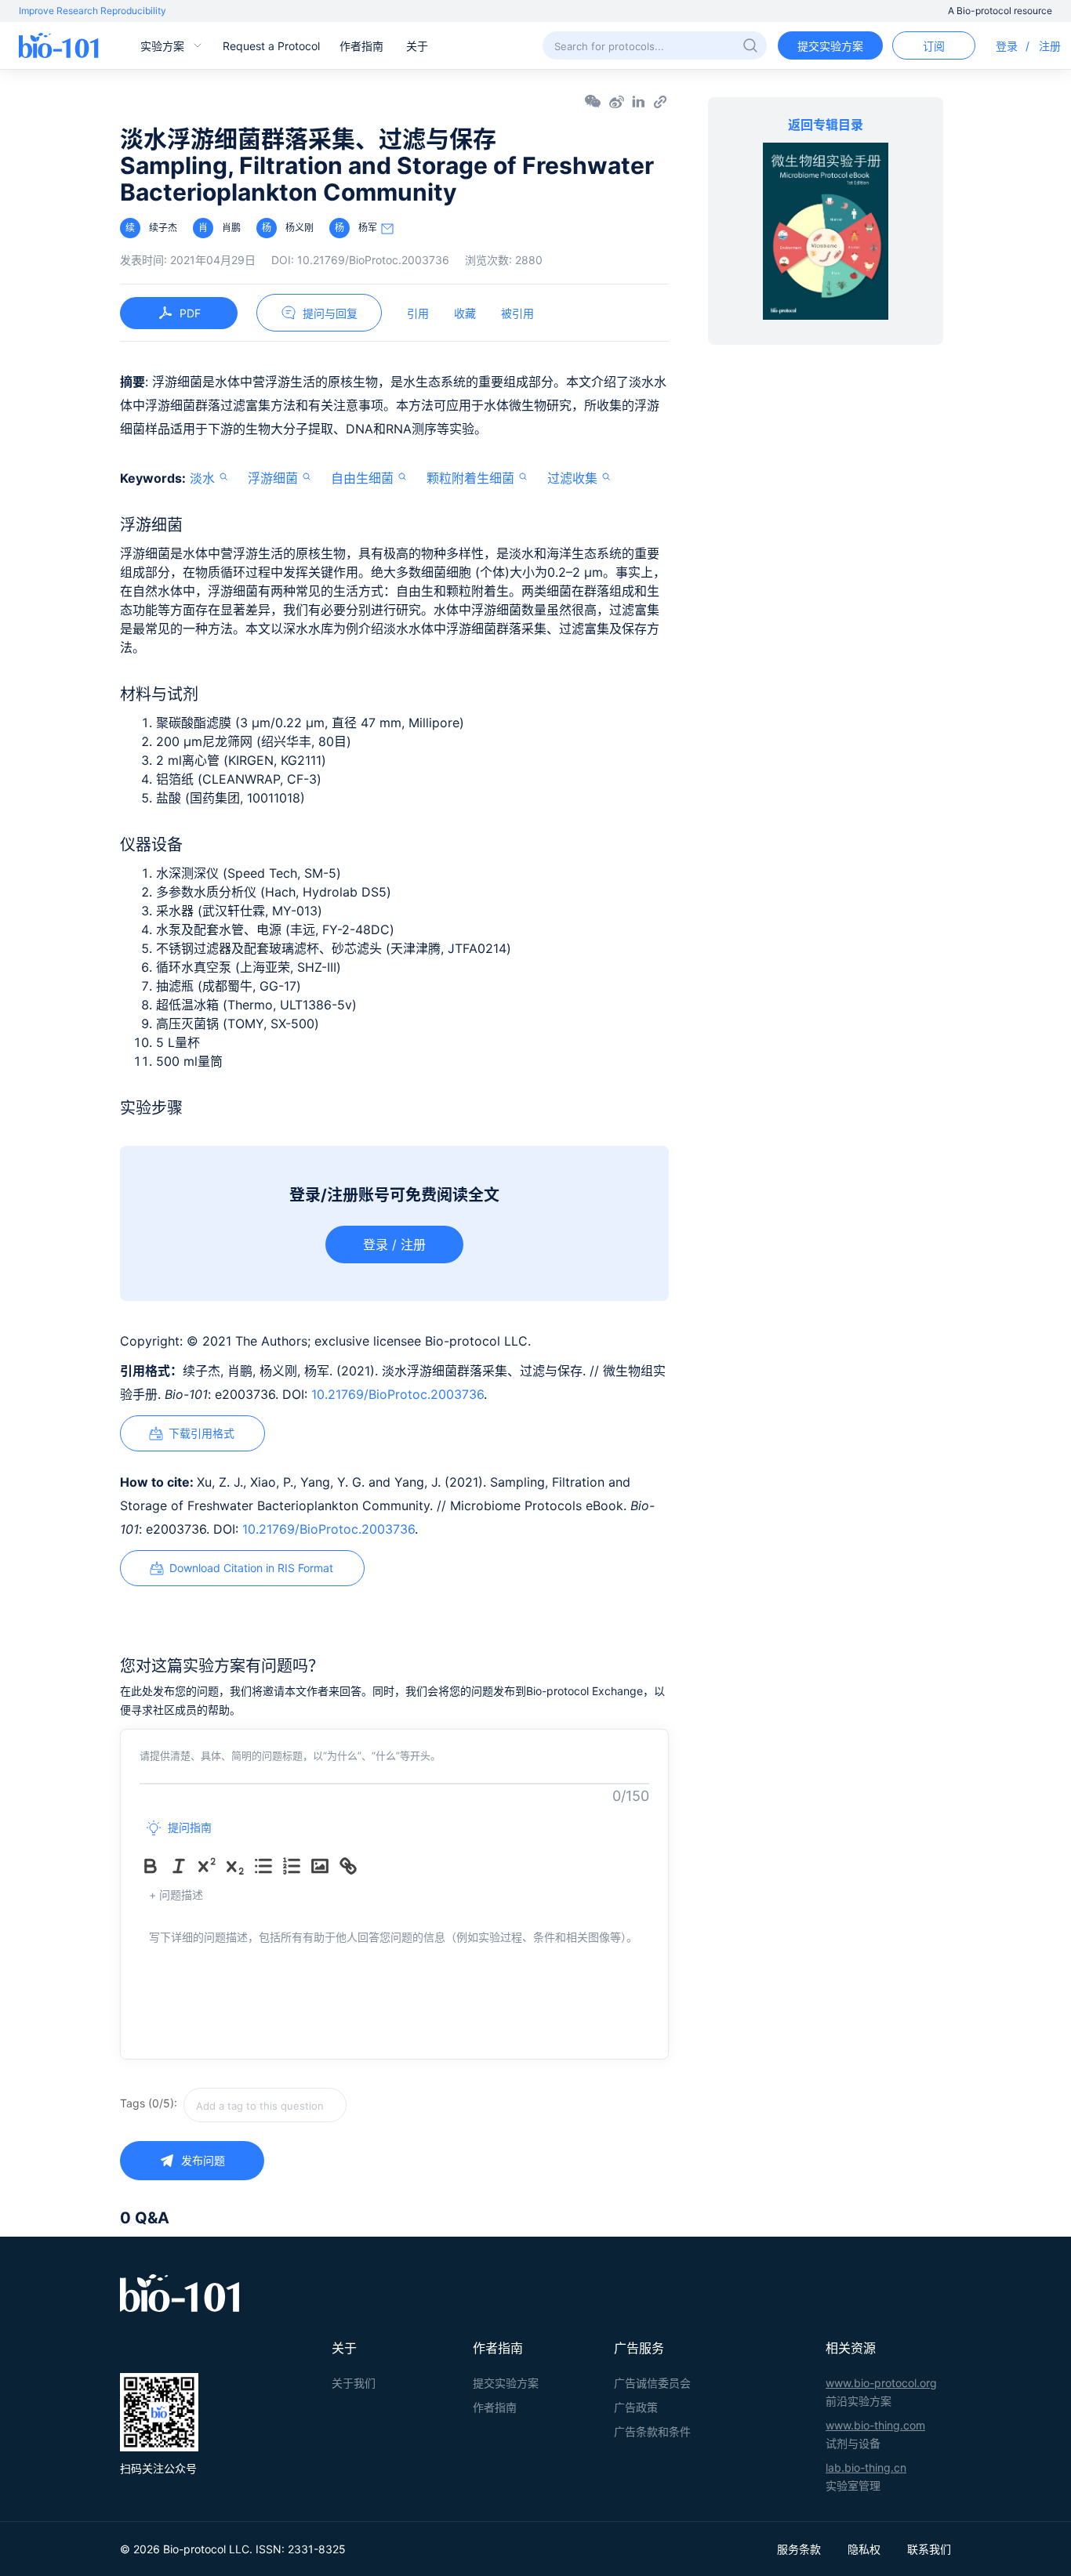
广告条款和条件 (652, 2431)
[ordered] (295, 1866)
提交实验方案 (830, 46)
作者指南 (361, 46)
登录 (1007, 46)
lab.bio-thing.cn (866, 2467)
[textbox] (265, 2105)
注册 (1050, 46)
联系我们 (929, 2549)
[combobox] (321, 2105)
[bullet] (267, 1866)
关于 (417, 46)
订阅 (934, 46)
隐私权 (864, 2549)
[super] (210, 1866)
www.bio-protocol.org (881, 2383)
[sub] (238, 1866)
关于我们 (354, 2383)
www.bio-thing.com (875, 2425)
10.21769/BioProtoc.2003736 (398, 1394)
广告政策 (636, 2407)
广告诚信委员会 (652, 2383)
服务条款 (799, 2549)
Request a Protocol (271, 46)
